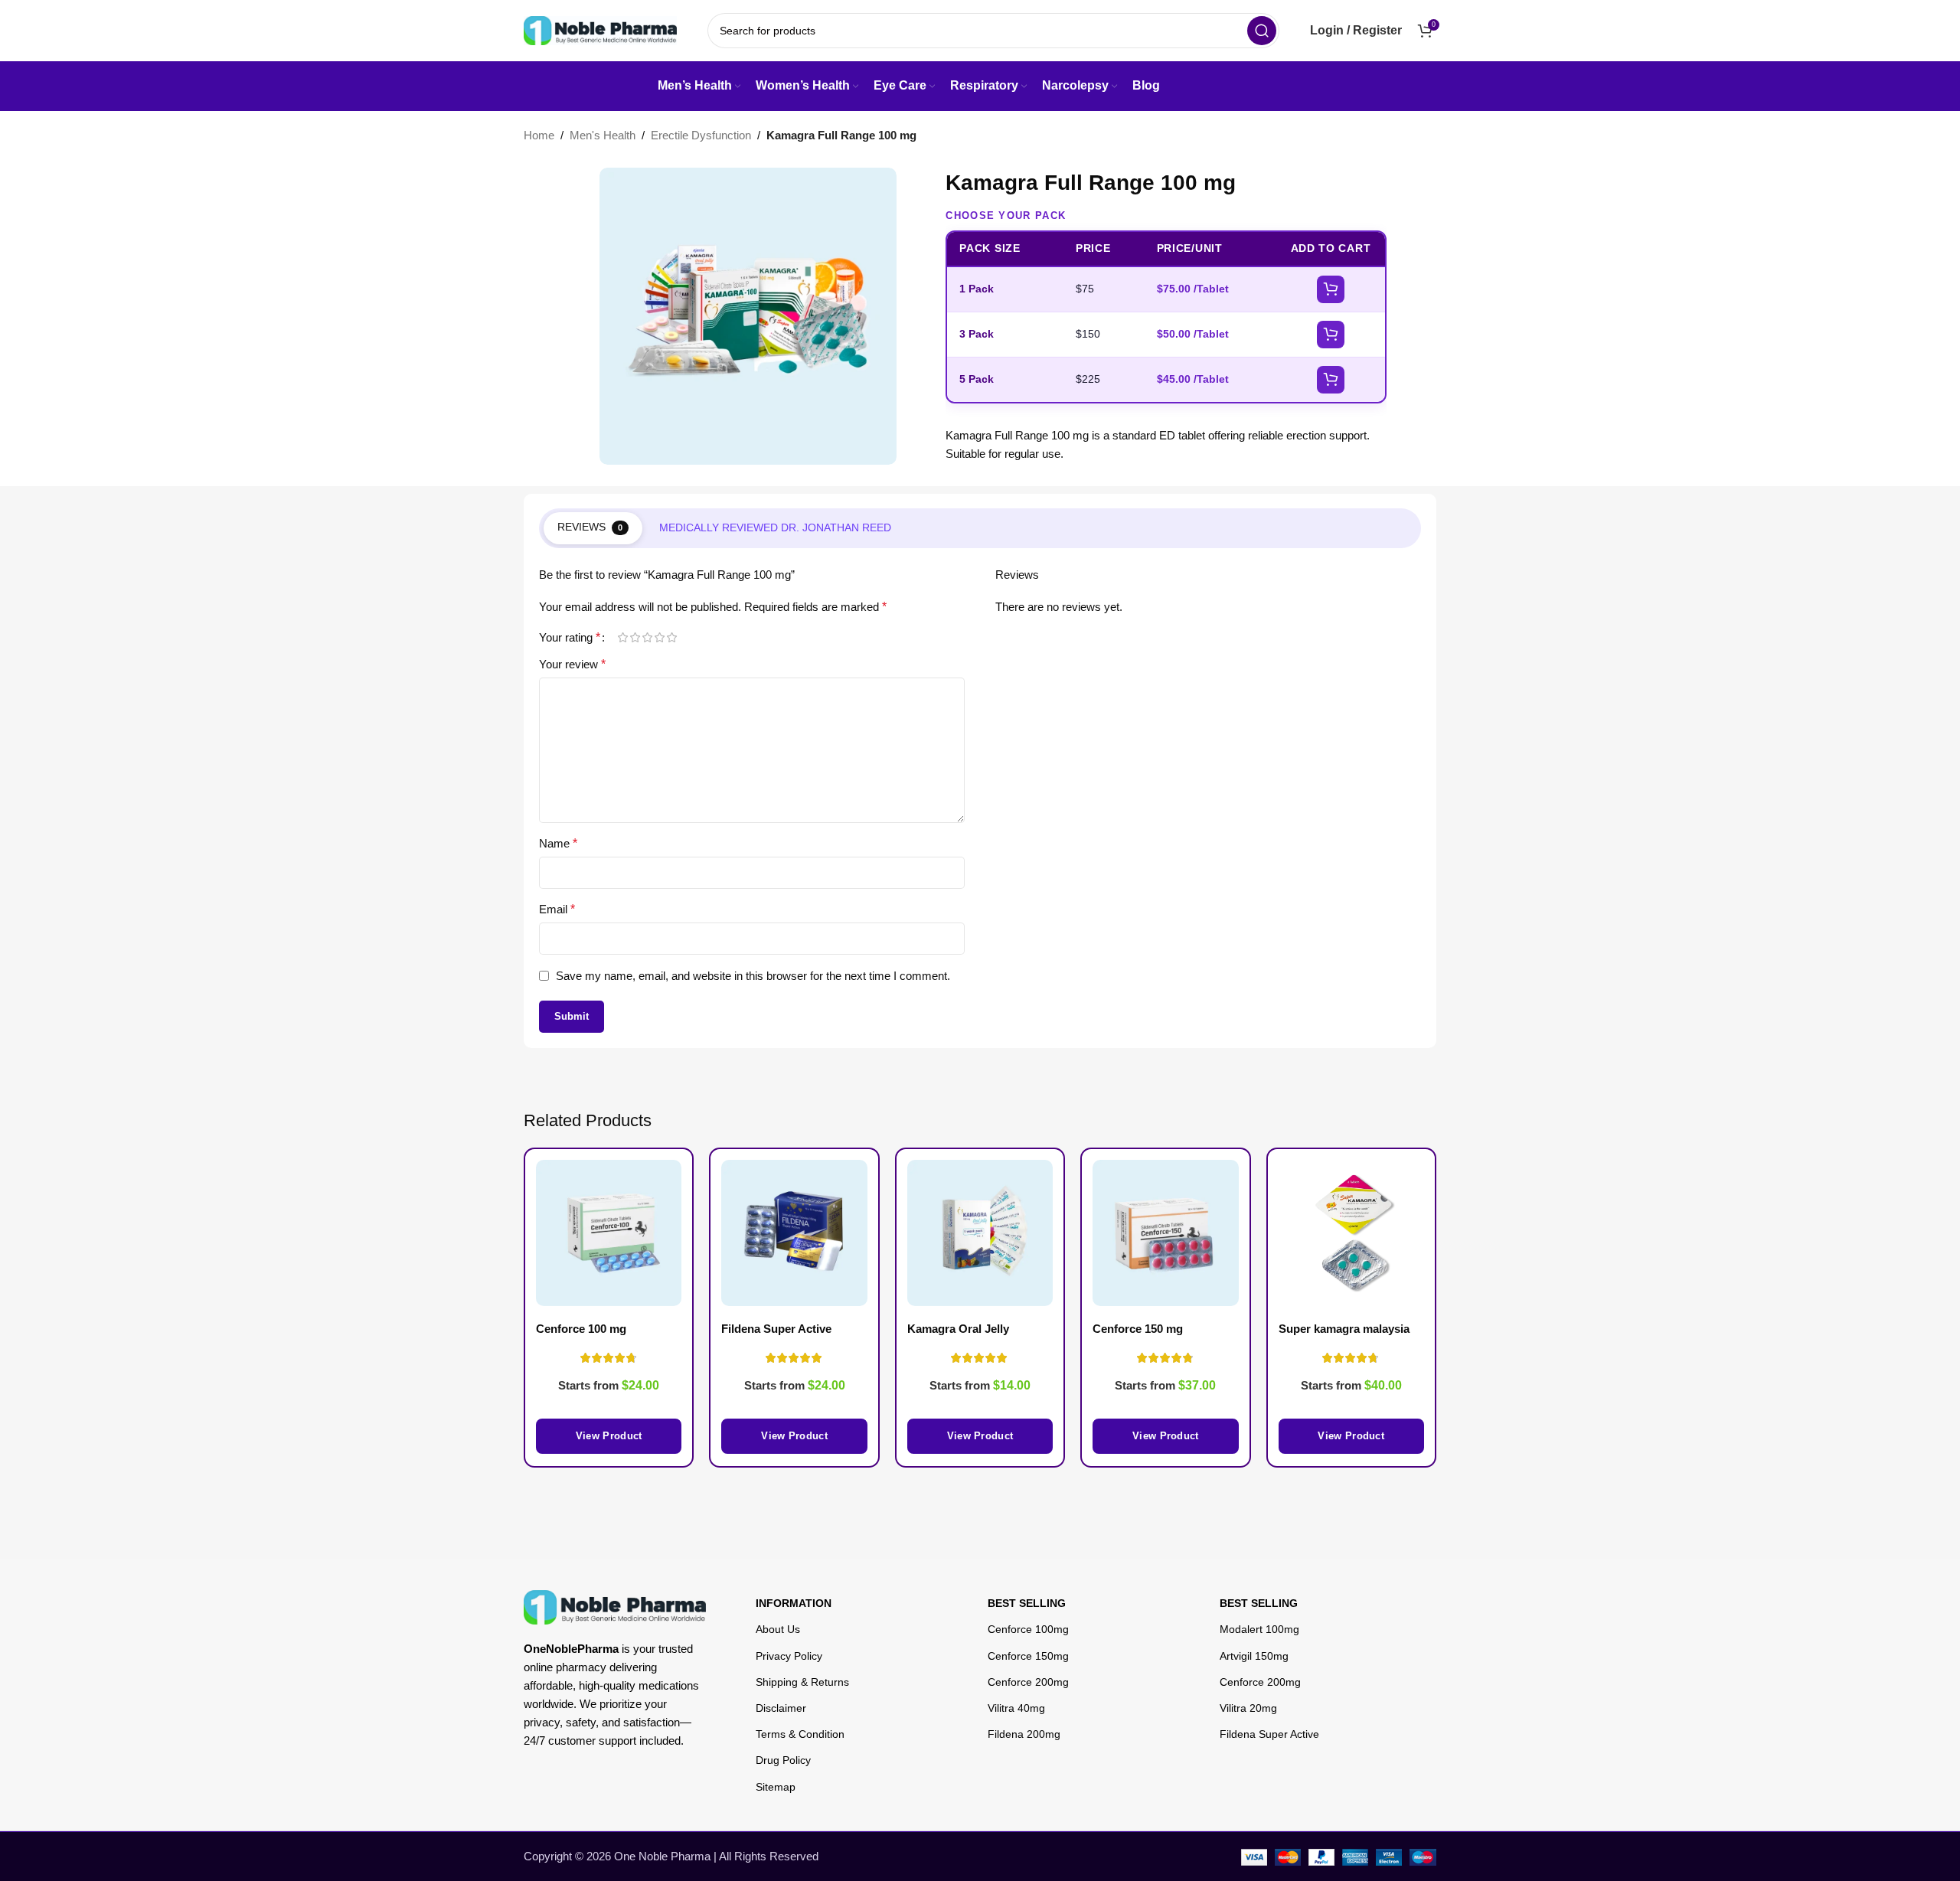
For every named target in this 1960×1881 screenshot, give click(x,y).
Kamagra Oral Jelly (958, 1329)
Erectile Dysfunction (701, 135)
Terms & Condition (800, 1734)
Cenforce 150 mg (1138, 1329)
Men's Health (603, 135)
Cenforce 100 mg (581, 1329)
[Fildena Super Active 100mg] (794, 1233)
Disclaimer (781, 1708)
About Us (778, 1629)
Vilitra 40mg (1016, 1708)
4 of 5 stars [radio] (659, 637)
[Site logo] (600, 29)
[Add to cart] (1331, 289)
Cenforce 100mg (1028, 1629)
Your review (572, 664)
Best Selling (1027, 1603)
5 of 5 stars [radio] (671, 637)
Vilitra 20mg (1248, 1708)
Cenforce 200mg (1028, 1682)
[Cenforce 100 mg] (609, 1233)
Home (539, 135)
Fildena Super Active (1269, 1734)
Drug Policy (783, 1760)
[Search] (1262, 31)
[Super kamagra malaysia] (1351, 1233)
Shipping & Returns (802, 1682)
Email (557, 909)
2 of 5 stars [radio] (635, 637)
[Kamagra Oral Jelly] (980, 1233)
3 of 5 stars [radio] (647, 637)
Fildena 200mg (1024, 1734)
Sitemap (776, 1787)
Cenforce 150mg (1028, 1656)
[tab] (593, 528)
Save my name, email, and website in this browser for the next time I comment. (753, 976)
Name (558, 843)
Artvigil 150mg (1254, 1656)
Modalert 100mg (1259, 1629)
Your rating (570, 638)
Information (794, 1603)
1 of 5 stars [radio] (622, 637)
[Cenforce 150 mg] (1165, 1233)
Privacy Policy (789, 1656)
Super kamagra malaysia (1344, 1329)
